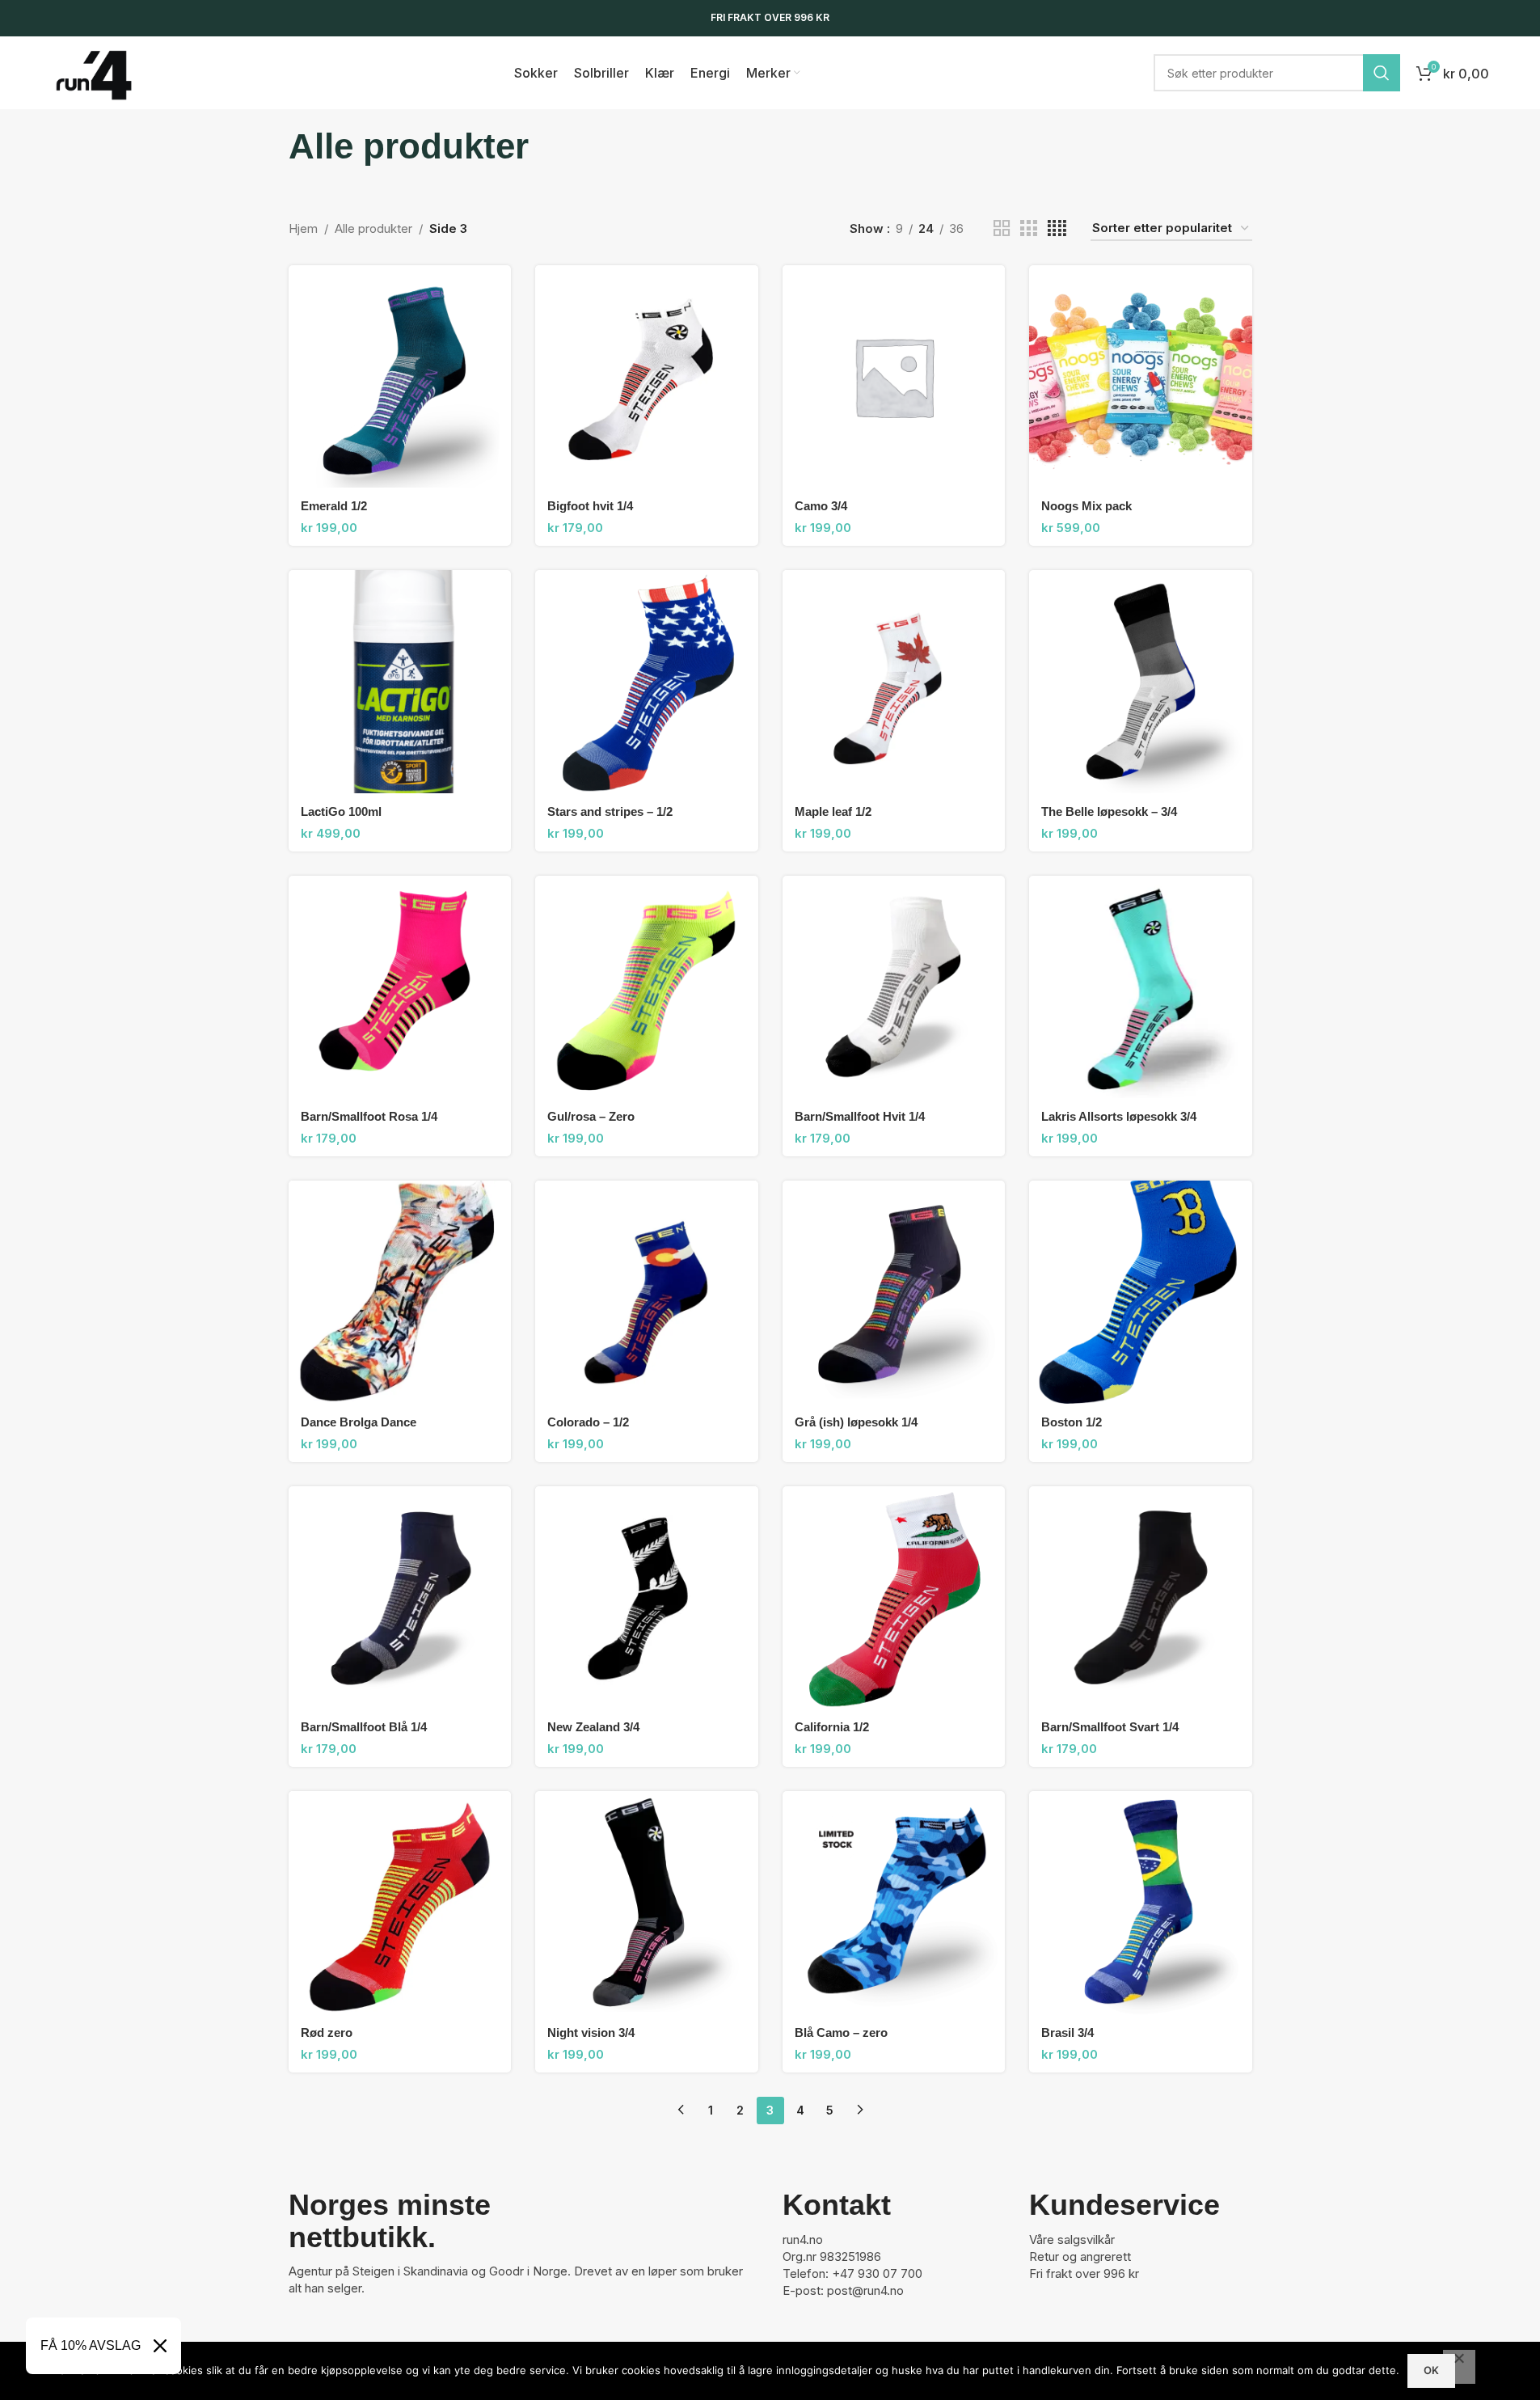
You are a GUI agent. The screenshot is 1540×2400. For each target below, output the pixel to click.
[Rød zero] (400, 1903)
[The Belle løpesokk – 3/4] (1141, 682)
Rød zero (327, 2032)
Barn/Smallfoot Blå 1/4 (364, 1727)
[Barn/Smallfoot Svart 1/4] (1141, 1598)
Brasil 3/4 (1067, 2032)
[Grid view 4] (1057, 228)
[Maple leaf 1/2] (894, 682)
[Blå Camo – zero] (894, 1903)
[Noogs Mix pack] (1141, 377)
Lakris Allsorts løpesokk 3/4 (1119, 1116)
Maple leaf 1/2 (833, 811)
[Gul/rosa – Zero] (647, 987)
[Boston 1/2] (1141, 1292)
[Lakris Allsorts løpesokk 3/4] (1141, 987)
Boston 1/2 (1072, 1422)
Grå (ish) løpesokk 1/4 (856, 1422)
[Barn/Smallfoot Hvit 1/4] (894, 987)
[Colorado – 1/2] (647, 1292)
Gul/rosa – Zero (591, 1116)
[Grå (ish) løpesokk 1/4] (894, 1292)
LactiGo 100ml (341, 811)
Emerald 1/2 (334, 506)
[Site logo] (94, 72)
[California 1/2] (894, 1598)
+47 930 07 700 (877, 2273)
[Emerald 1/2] (400, 377)
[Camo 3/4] (894, 377)
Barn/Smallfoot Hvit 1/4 (860, 1116)
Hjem (303, 228)
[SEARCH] (1382, 73)
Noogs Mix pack (1086, 506)
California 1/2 (832, 1727)
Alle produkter (373, 228)
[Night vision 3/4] (647, 1903)
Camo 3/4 (821, 506)
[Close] (160, 2346)
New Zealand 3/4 (593, 1727)
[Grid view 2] (1002, 228)
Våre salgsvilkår (1072, 2239)
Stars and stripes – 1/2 (610, 811)
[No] (1459, 2367)
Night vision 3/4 (591, 2032)
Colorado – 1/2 (588, 1422)
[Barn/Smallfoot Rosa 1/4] (400, 987)
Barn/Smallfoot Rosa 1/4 (369, 1116)
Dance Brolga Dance (359, 1422)
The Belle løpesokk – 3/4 (1109, 811)
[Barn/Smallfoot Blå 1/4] (400, 1598)
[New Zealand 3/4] (647, 1598)
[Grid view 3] (1028, 228)
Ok (1431, 2370)
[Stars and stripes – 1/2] (647, 682)
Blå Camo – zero (841, 2032)
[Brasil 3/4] (1141, 1903)
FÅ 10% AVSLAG (91, 2345)
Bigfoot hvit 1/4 (590, 506)
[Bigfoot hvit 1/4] (647, 377)
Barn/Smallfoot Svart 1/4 (1110, 1727)
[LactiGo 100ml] (400, 682)
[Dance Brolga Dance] (400, 1292)
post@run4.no (865, 2290)
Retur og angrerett (1080, 2256)
